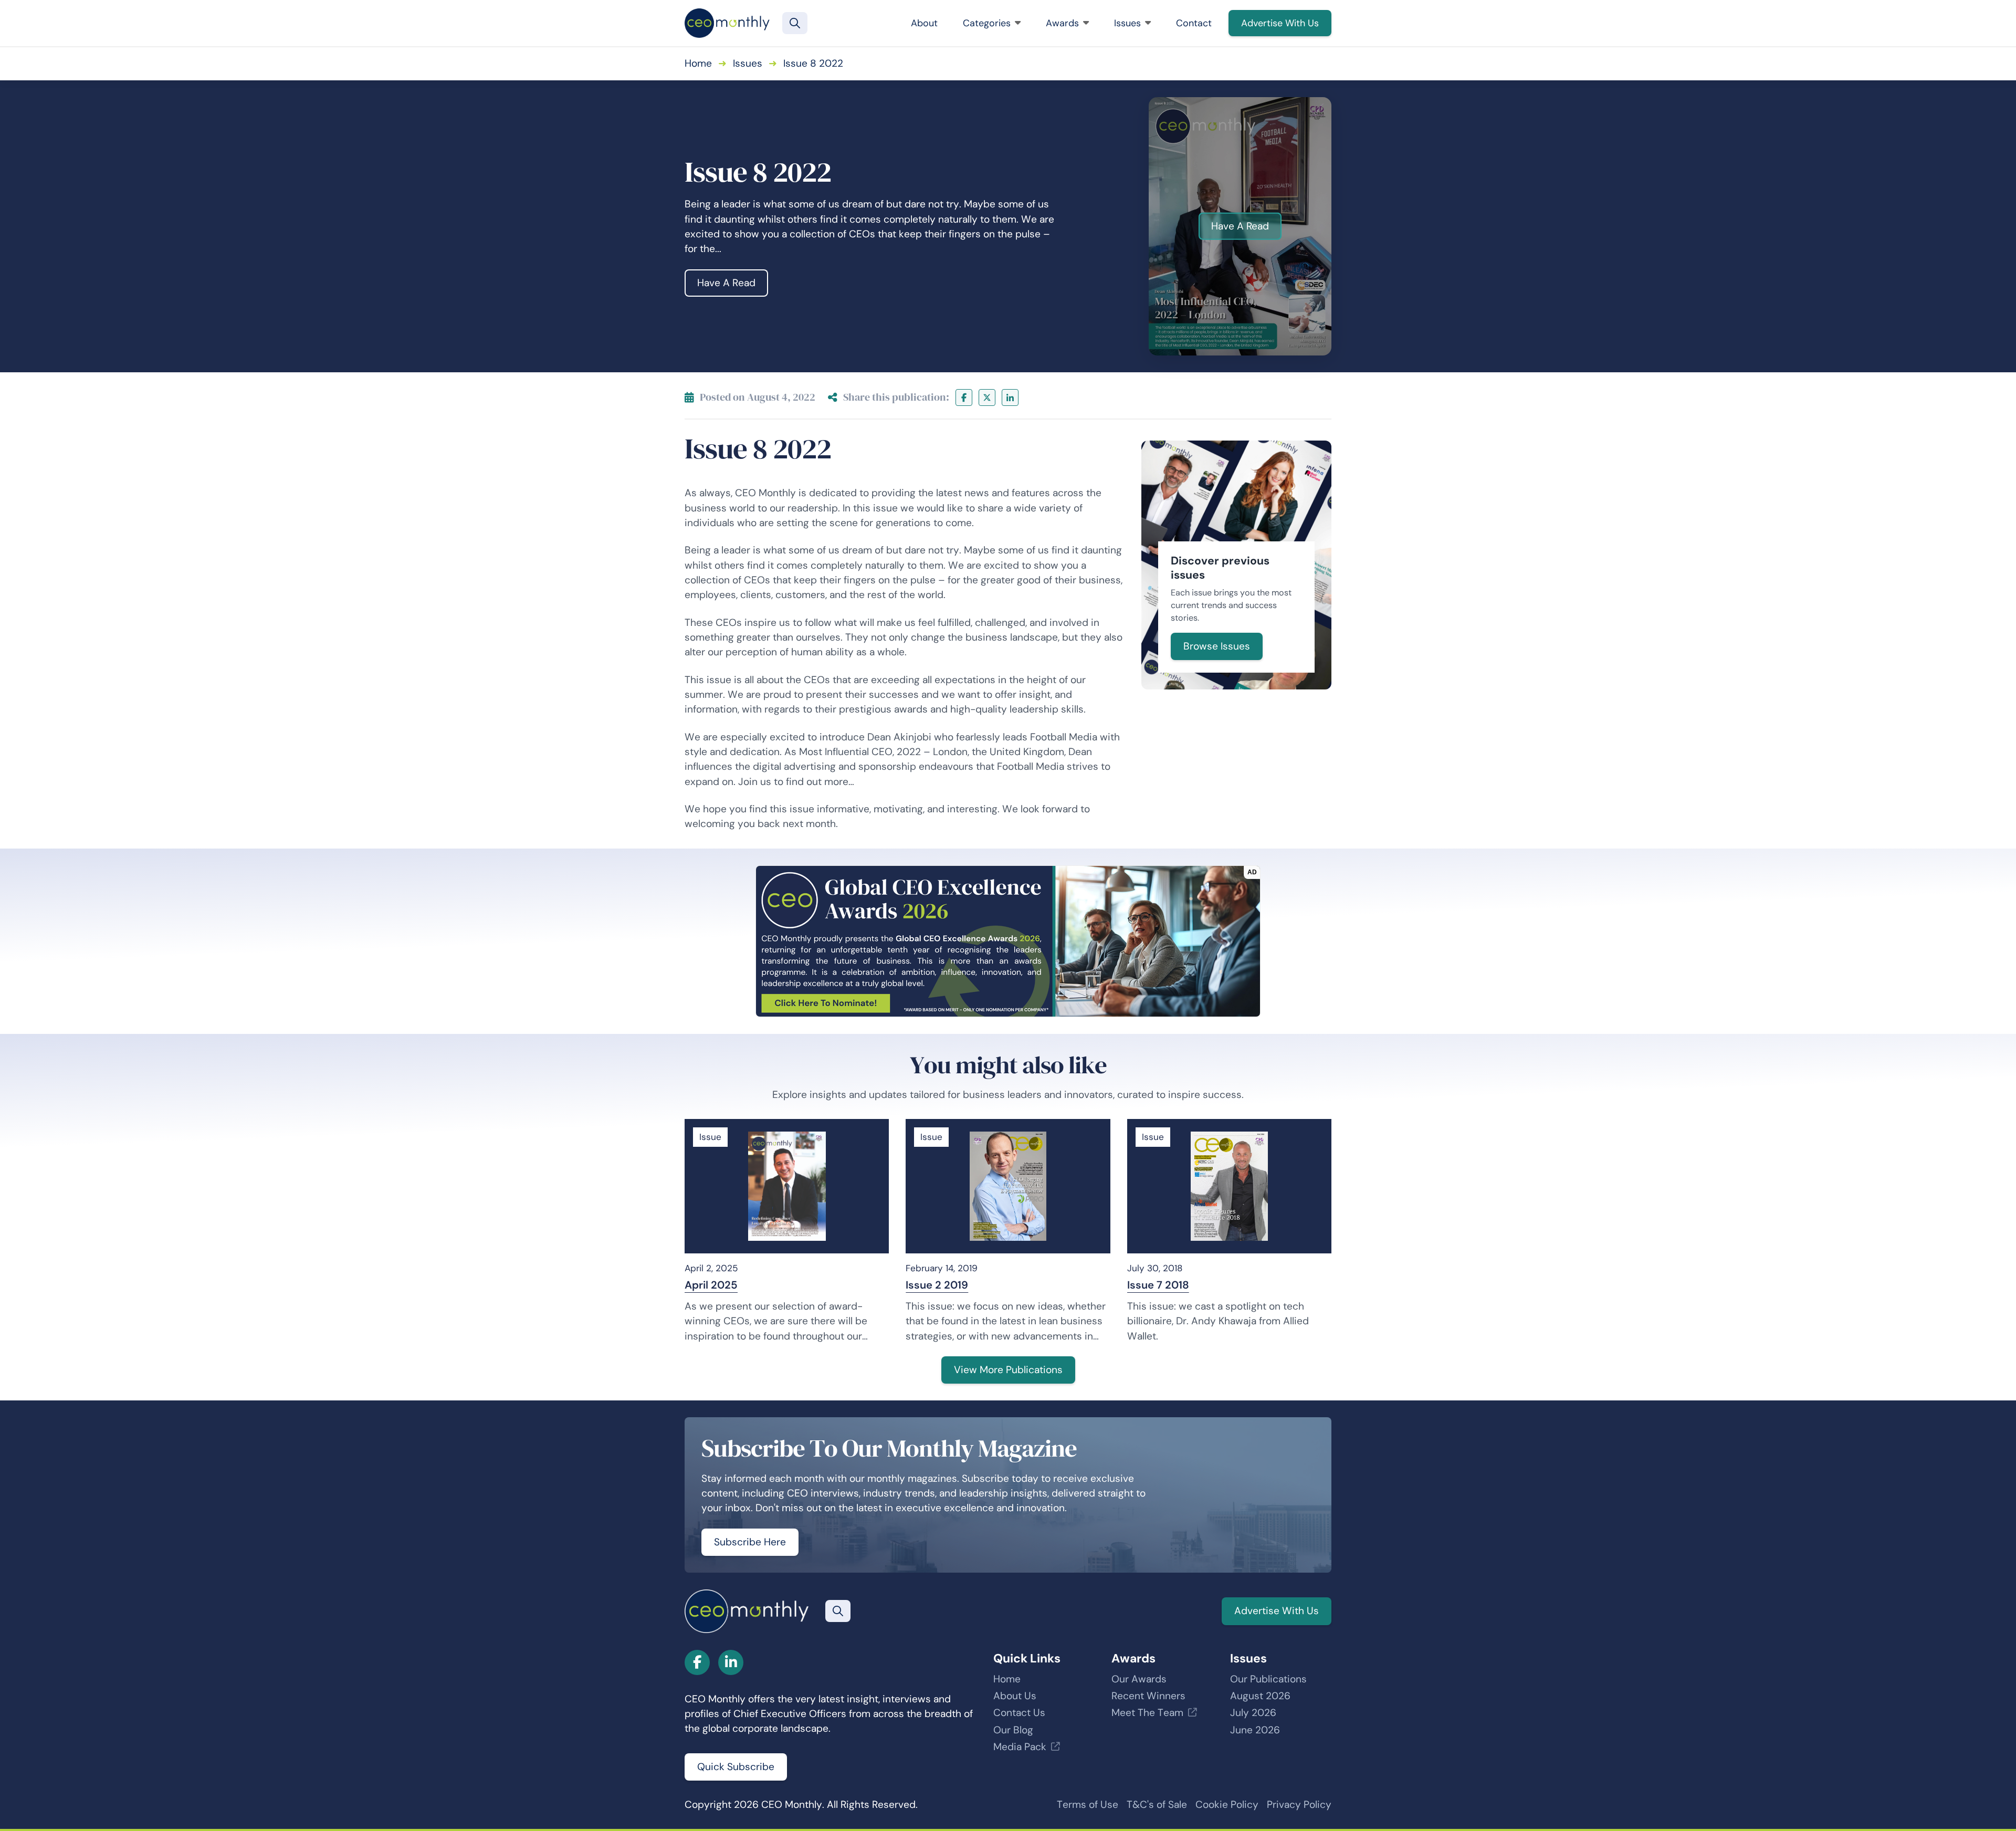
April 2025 (711, 1285)
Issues (1127, 23)
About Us (1015, 1696)
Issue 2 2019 (937, 1285)
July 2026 (1253, 1713)
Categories (987, 23)
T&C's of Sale (1157, 1804)
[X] (987, 397)
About (924, 23)
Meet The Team (1147, 1713)
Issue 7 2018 (1158, 1285)
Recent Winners (1148, 1696)
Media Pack (1020, 1747)
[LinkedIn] (1010, 397)
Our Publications (1268, 1679)
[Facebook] (964, 397)
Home (698, 63)
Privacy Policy (1299, 1804)
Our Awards (1139, 1679)
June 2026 (1255, 1730)
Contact (1194, 23)
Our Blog (1013, 1730)
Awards (1062, 23)
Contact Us (1019, 1713)
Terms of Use (1088, 1804)
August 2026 (1260, 1696)
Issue (710, 1137)
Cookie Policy (1227, 1804)
